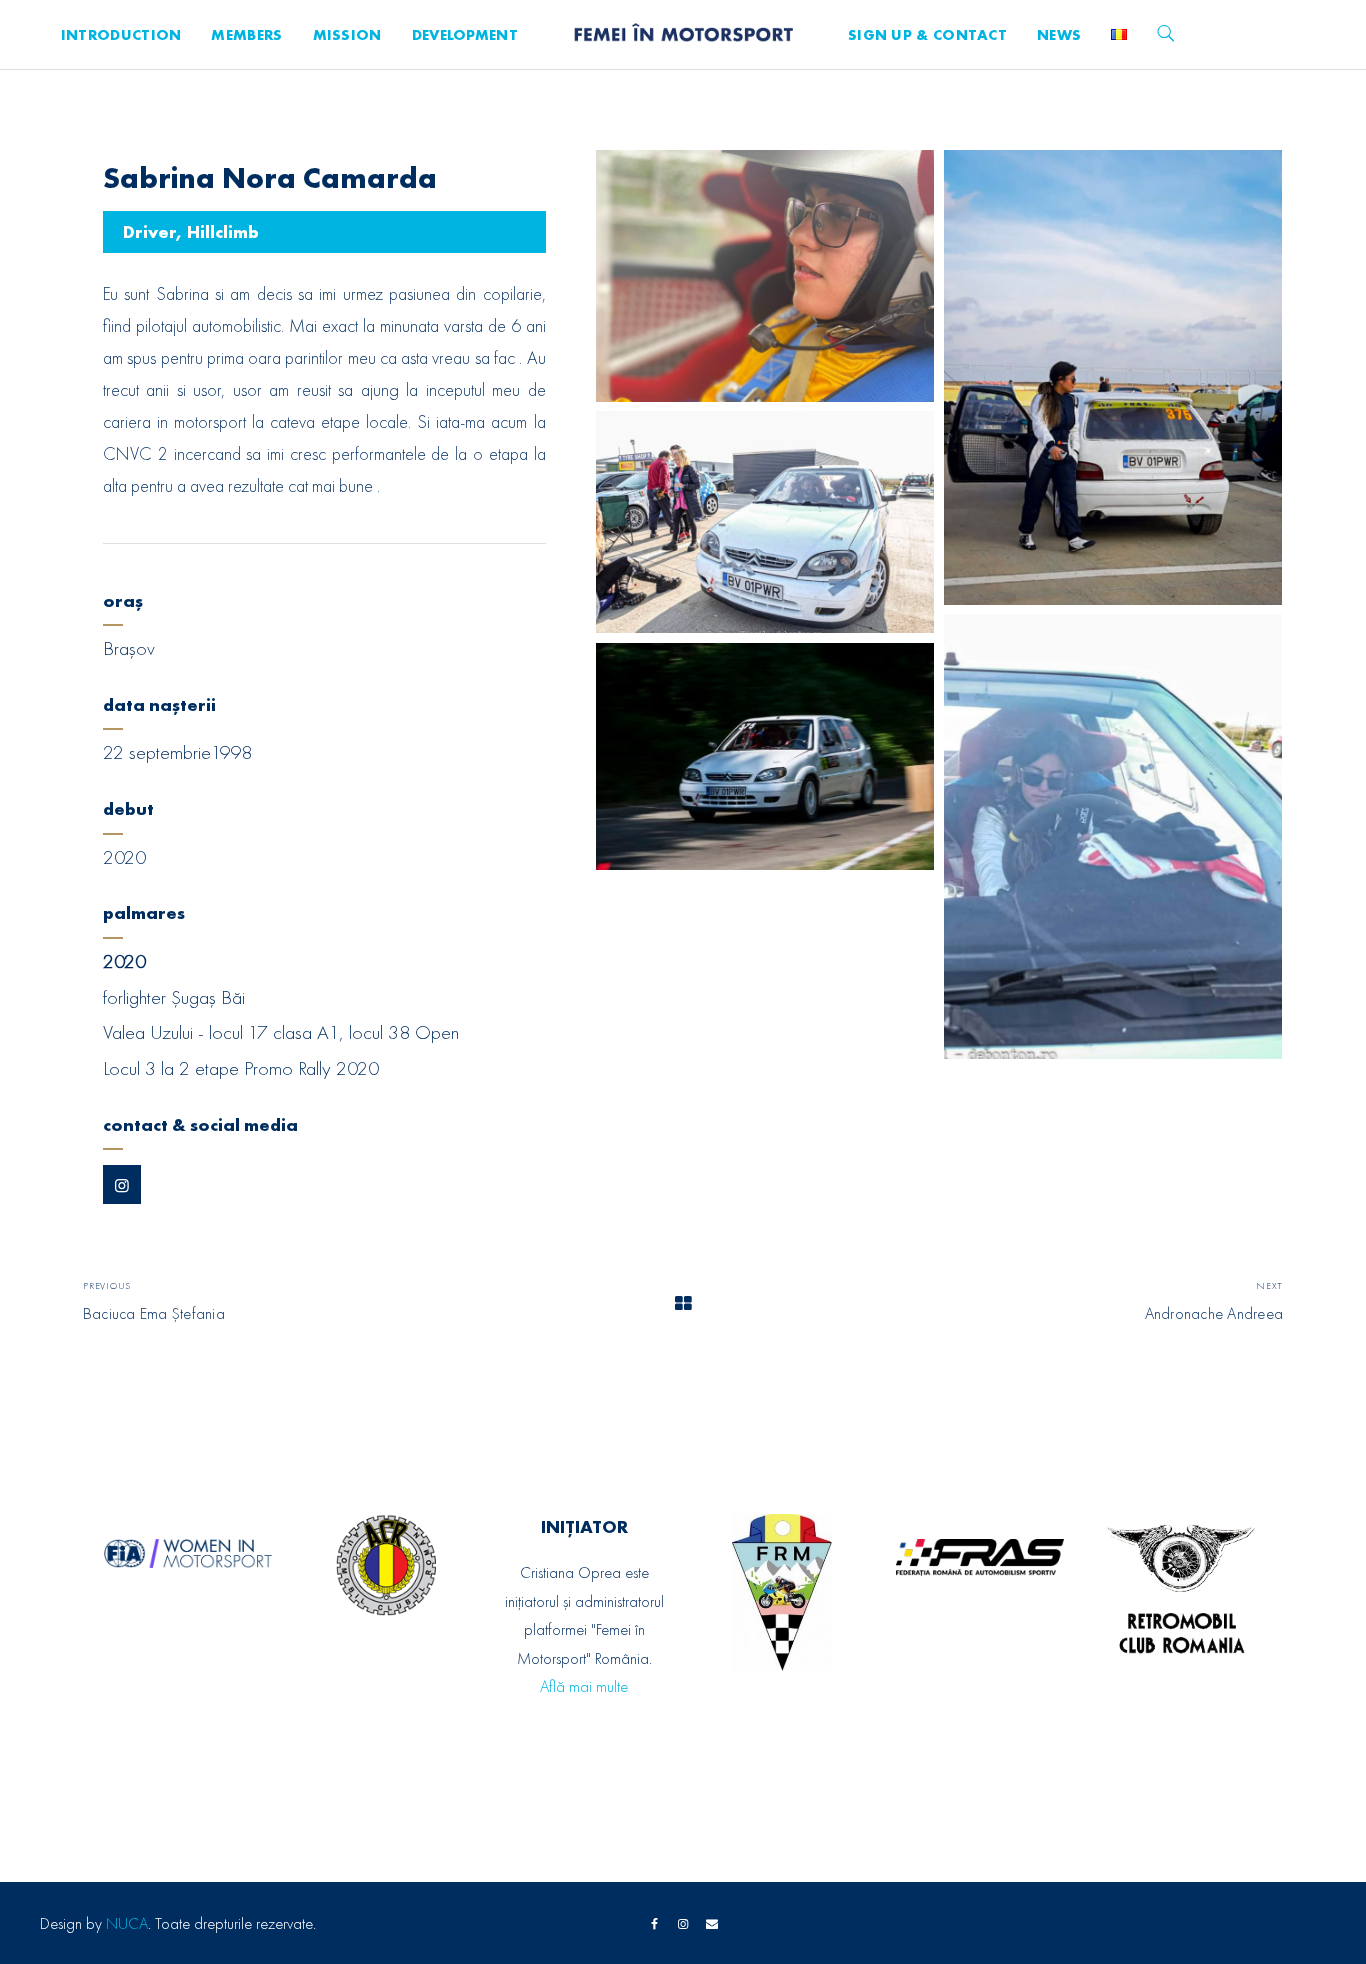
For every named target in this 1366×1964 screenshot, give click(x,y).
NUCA (127, 1923)
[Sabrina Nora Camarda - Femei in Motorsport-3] (765, 522)
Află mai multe (584, 1686)
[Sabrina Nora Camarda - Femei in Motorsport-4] (1113, 836)
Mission (347, 35)
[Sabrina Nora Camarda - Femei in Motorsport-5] (765, 756)
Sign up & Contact (927, 35)
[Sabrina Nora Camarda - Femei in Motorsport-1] (765, 276)
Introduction (121, 35)
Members (246, 35)
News (1059, 35)
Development (465, 35)
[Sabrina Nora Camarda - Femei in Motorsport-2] (1113, 377)
